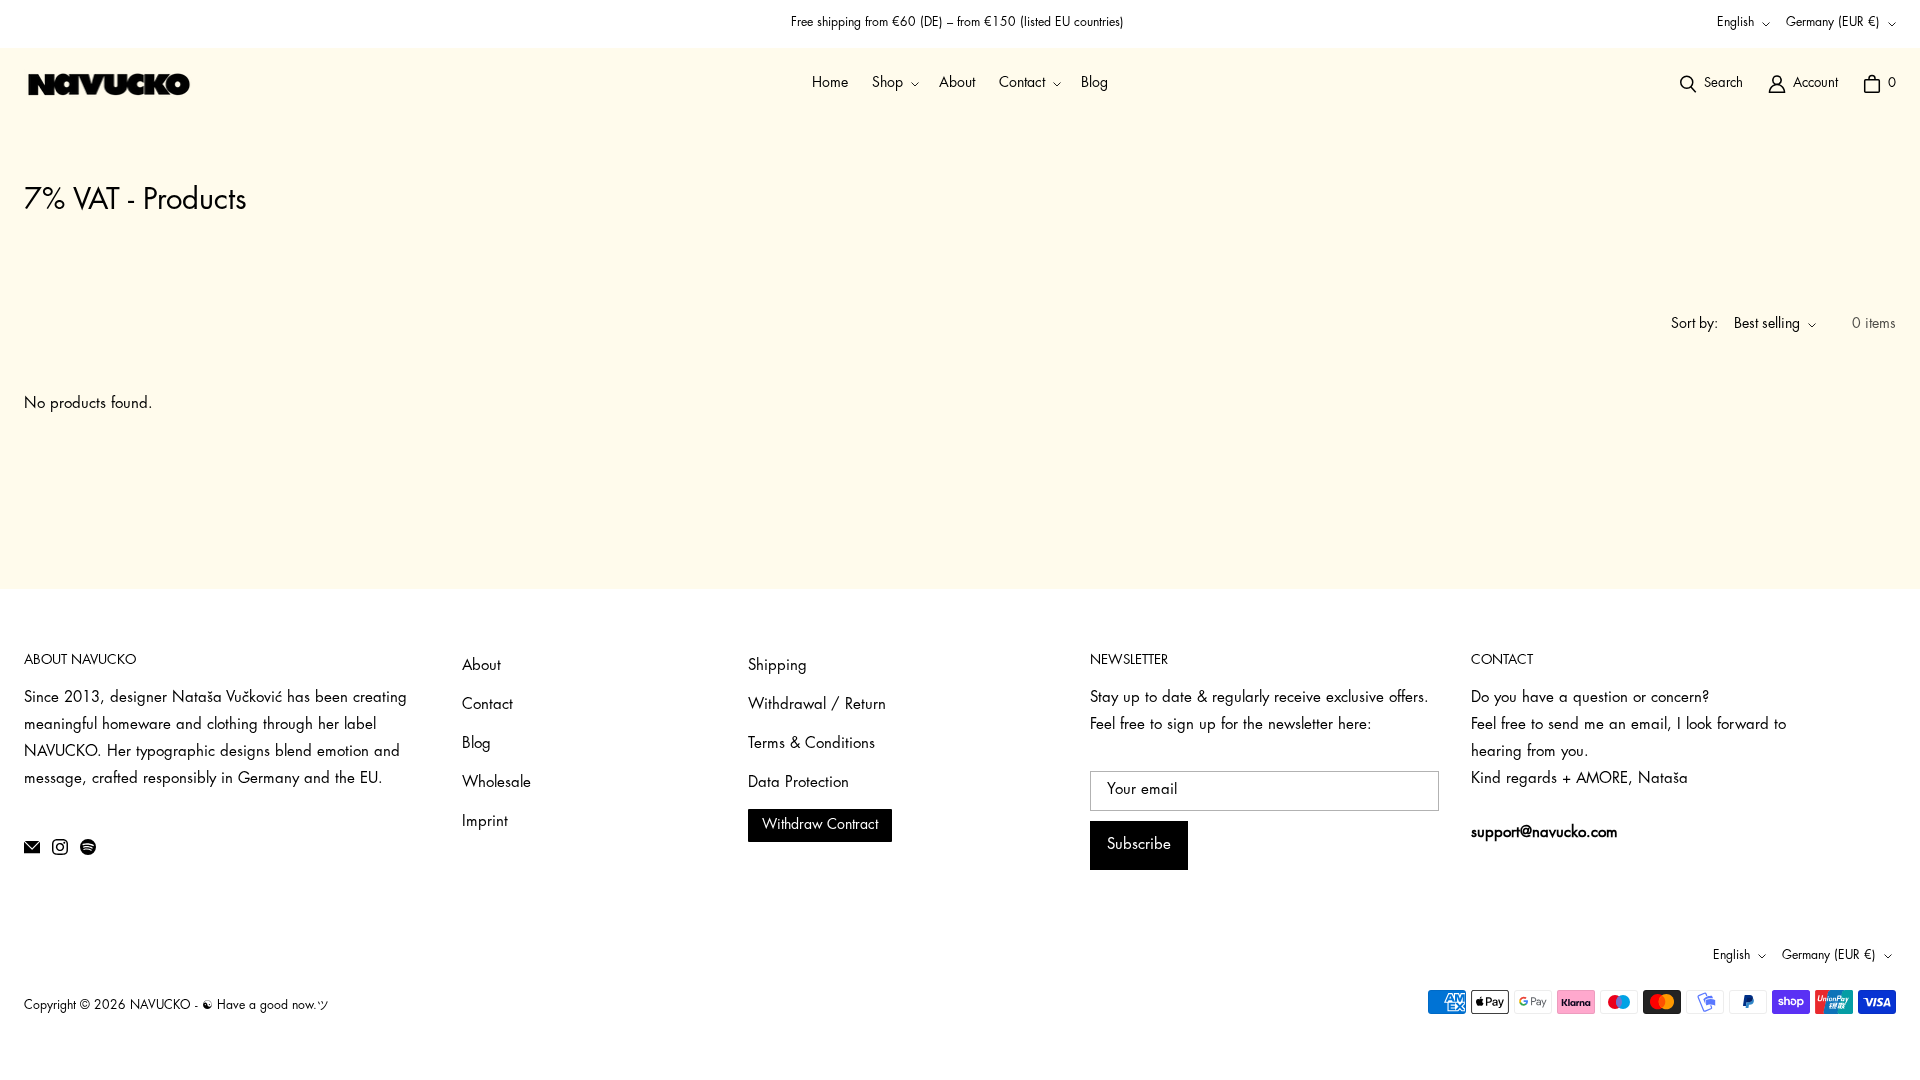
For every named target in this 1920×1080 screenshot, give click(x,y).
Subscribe (1139, 845)
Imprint (485, 822)
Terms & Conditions (811, 744)
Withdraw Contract (820, 825)
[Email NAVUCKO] (32, 847)
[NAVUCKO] (109, 84)
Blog (476, 744)
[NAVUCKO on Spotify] (88, 847)
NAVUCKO (160, 1006)
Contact (487, 705)
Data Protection (798, 783)
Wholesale (496, 783)
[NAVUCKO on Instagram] (60, 847)
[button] (893, 83)
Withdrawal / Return (817, 705)
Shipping (777, 666)
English (1735, 23)
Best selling (1767, 324)
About (481, 666)
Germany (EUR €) (1833, 23)
